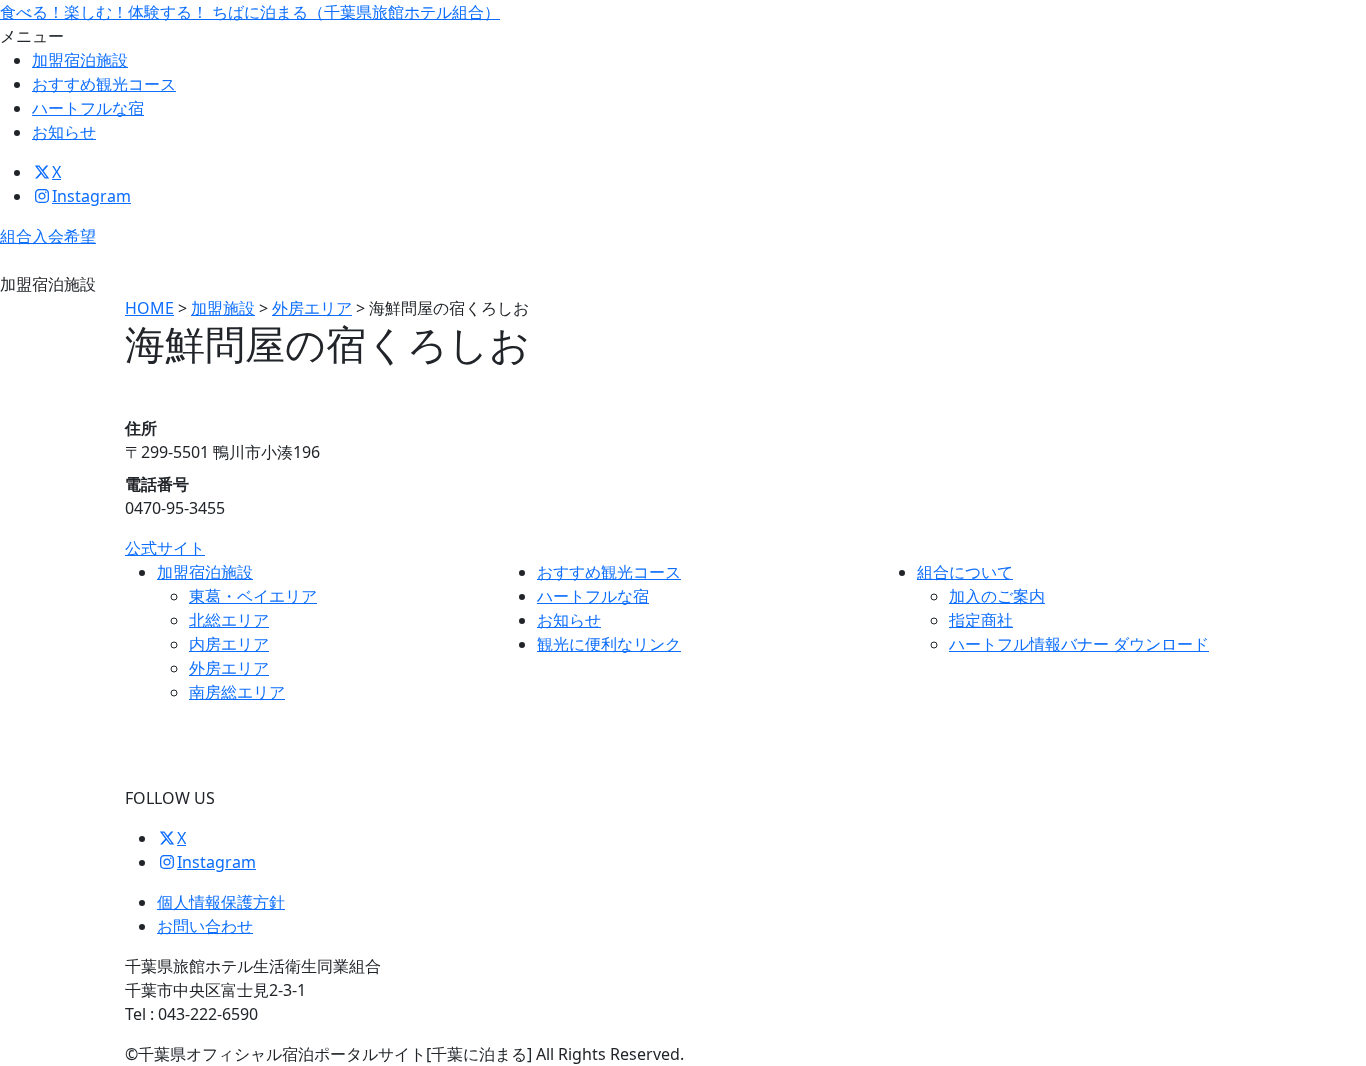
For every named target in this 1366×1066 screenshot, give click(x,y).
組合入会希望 (48, 236)
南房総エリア (237, 692)
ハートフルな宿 (88, 108)
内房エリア (229, 644)
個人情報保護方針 (221, 902)
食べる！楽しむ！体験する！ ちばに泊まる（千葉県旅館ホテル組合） (250, 12)
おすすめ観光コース (104, 84)
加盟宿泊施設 (80, 60)
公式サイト (165, 548)
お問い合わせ (205, 926)
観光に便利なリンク (609, 644)
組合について (965, 572)
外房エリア (229, 668)
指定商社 (981, 620)
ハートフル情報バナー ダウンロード (1079, 644)
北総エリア (229, 620)
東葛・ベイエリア (253, 596)
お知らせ (64, 132)
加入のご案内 (997, 596)
